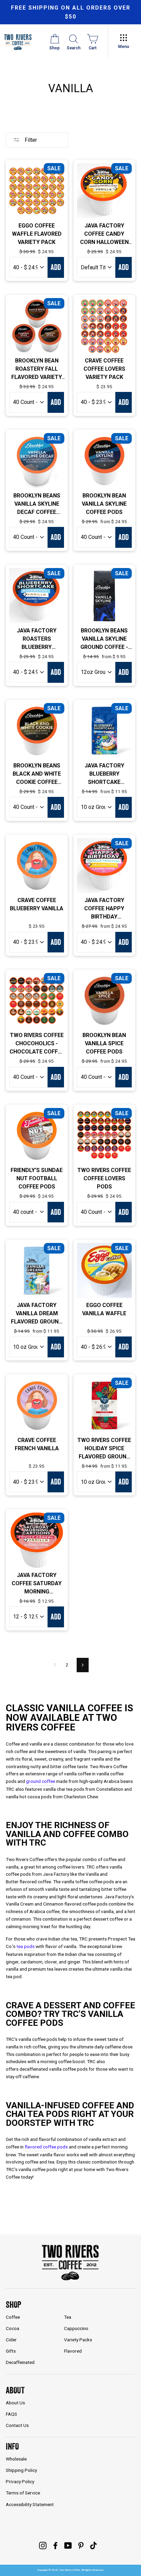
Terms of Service (23, 2493)
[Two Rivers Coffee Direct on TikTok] (93, 2546)
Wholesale (16, 2459)
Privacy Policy (20, 2481)
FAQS (11, 2414)
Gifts (11, 2351)
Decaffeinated (20, 2362)
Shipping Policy (21, 2470)
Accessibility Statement (30, 2504)
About (15, 2390)
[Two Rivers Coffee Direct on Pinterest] (81, 2546)
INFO (12, 2446)
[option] (70, 12)
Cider (11, 2340)
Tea (68, 2317)
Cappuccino (76, 2328)
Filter (30, 140)
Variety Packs (78, 2340)
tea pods (25, 1946)
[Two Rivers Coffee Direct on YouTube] (68, 2546)
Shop (14, 2304)
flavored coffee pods (46, 2147)
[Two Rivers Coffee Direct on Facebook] (55, 2546)
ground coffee (41, 1781)
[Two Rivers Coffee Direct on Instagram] (43, 2546)
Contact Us (17, 2425)
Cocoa (12, 2328)
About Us (15, 2403)
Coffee (13, 2317)
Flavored (73, 2351)
